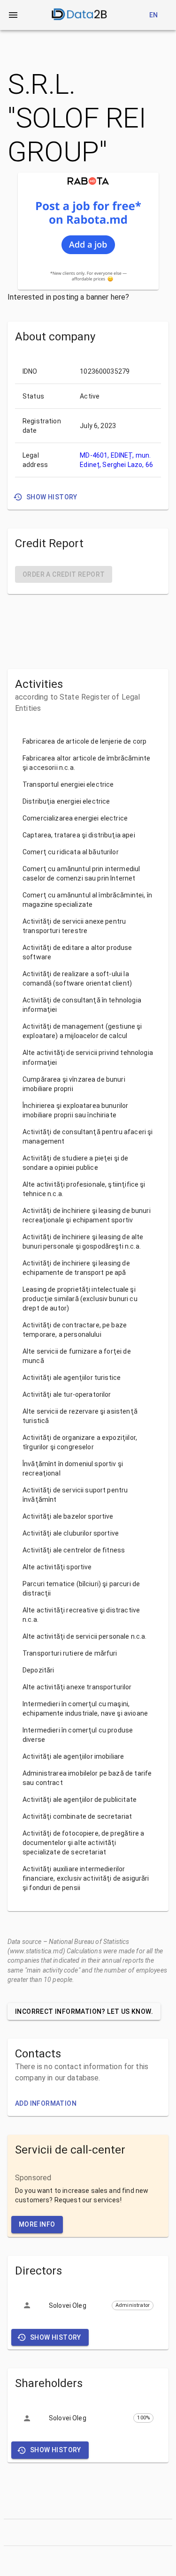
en (154, 15)
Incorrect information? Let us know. (84, 2011)
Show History (52, 497)
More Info (37, 2224)
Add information (46, 2103)
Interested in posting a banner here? (68, 297)
